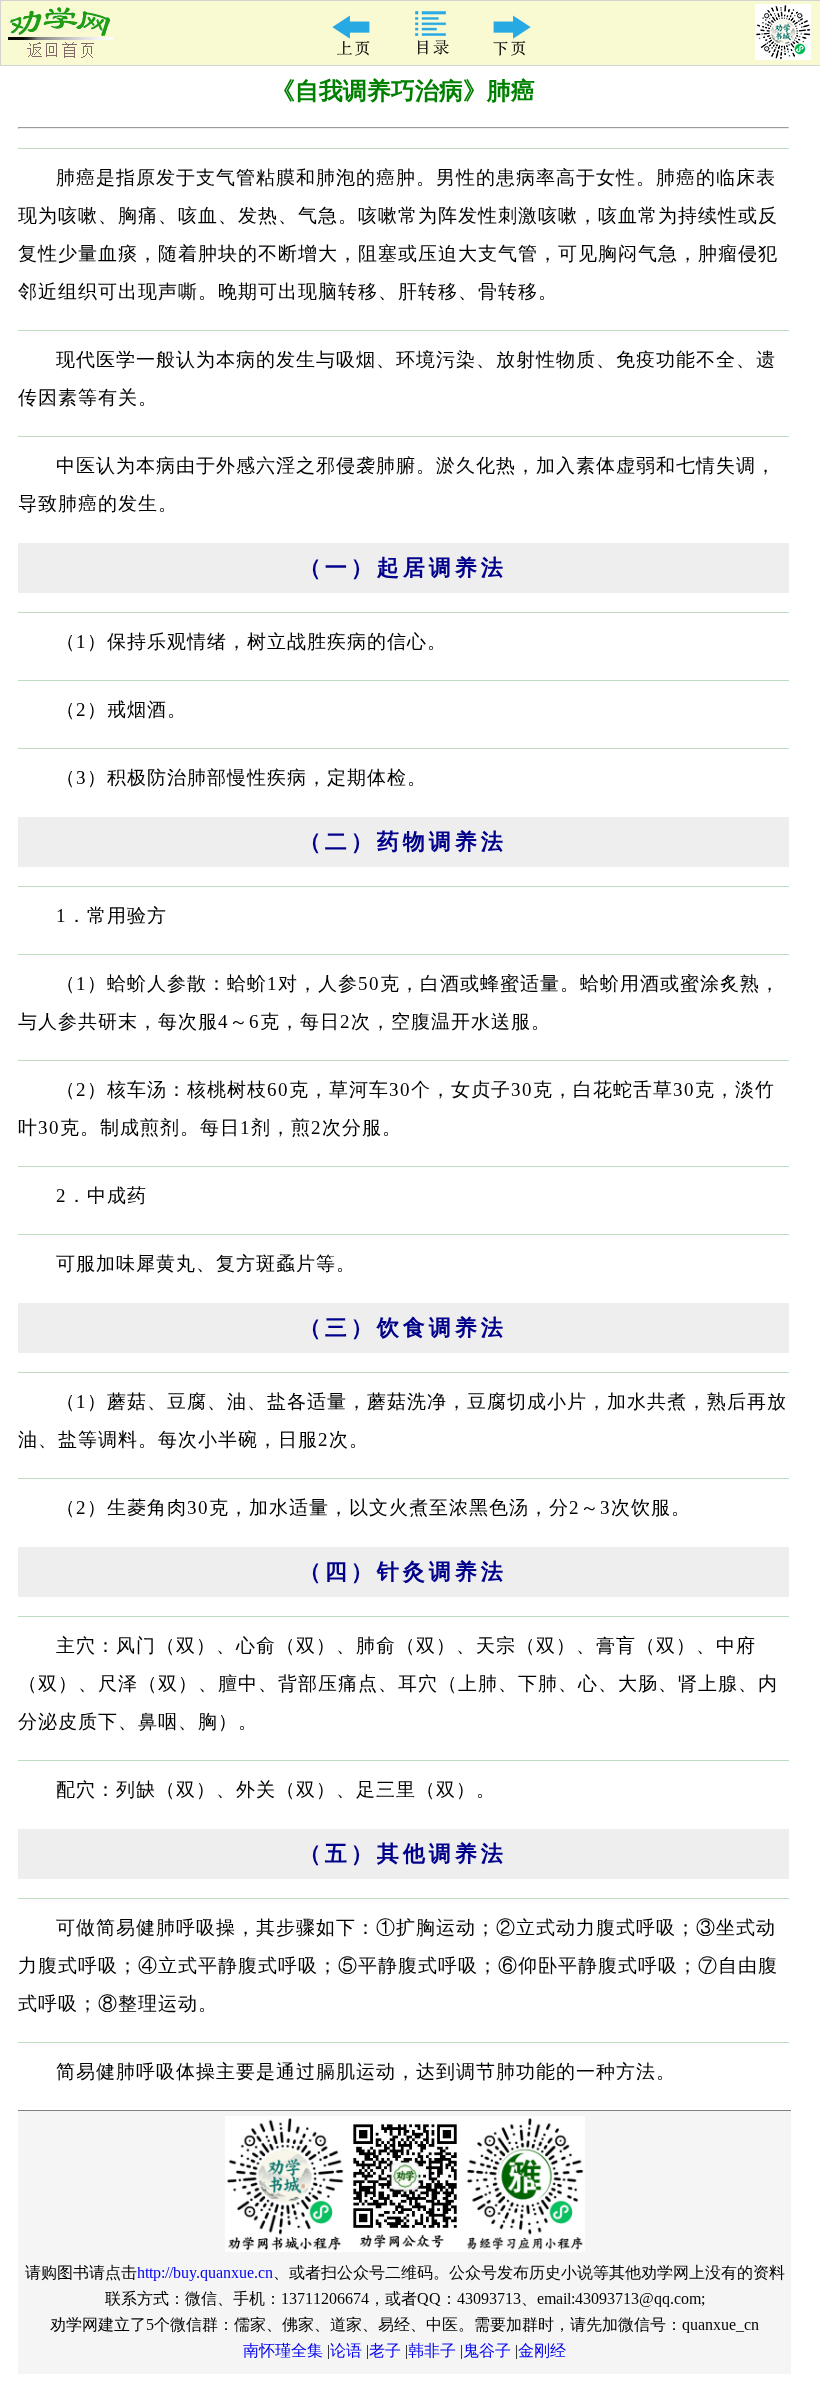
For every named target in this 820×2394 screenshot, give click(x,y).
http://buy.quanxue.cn (205, 2272)
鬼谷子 (487, 2350)
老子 (385, 2350)
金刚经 (542, 2350)
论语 (346, 2350)
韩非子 (432, 2350)
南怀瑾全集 (283, 2350)
